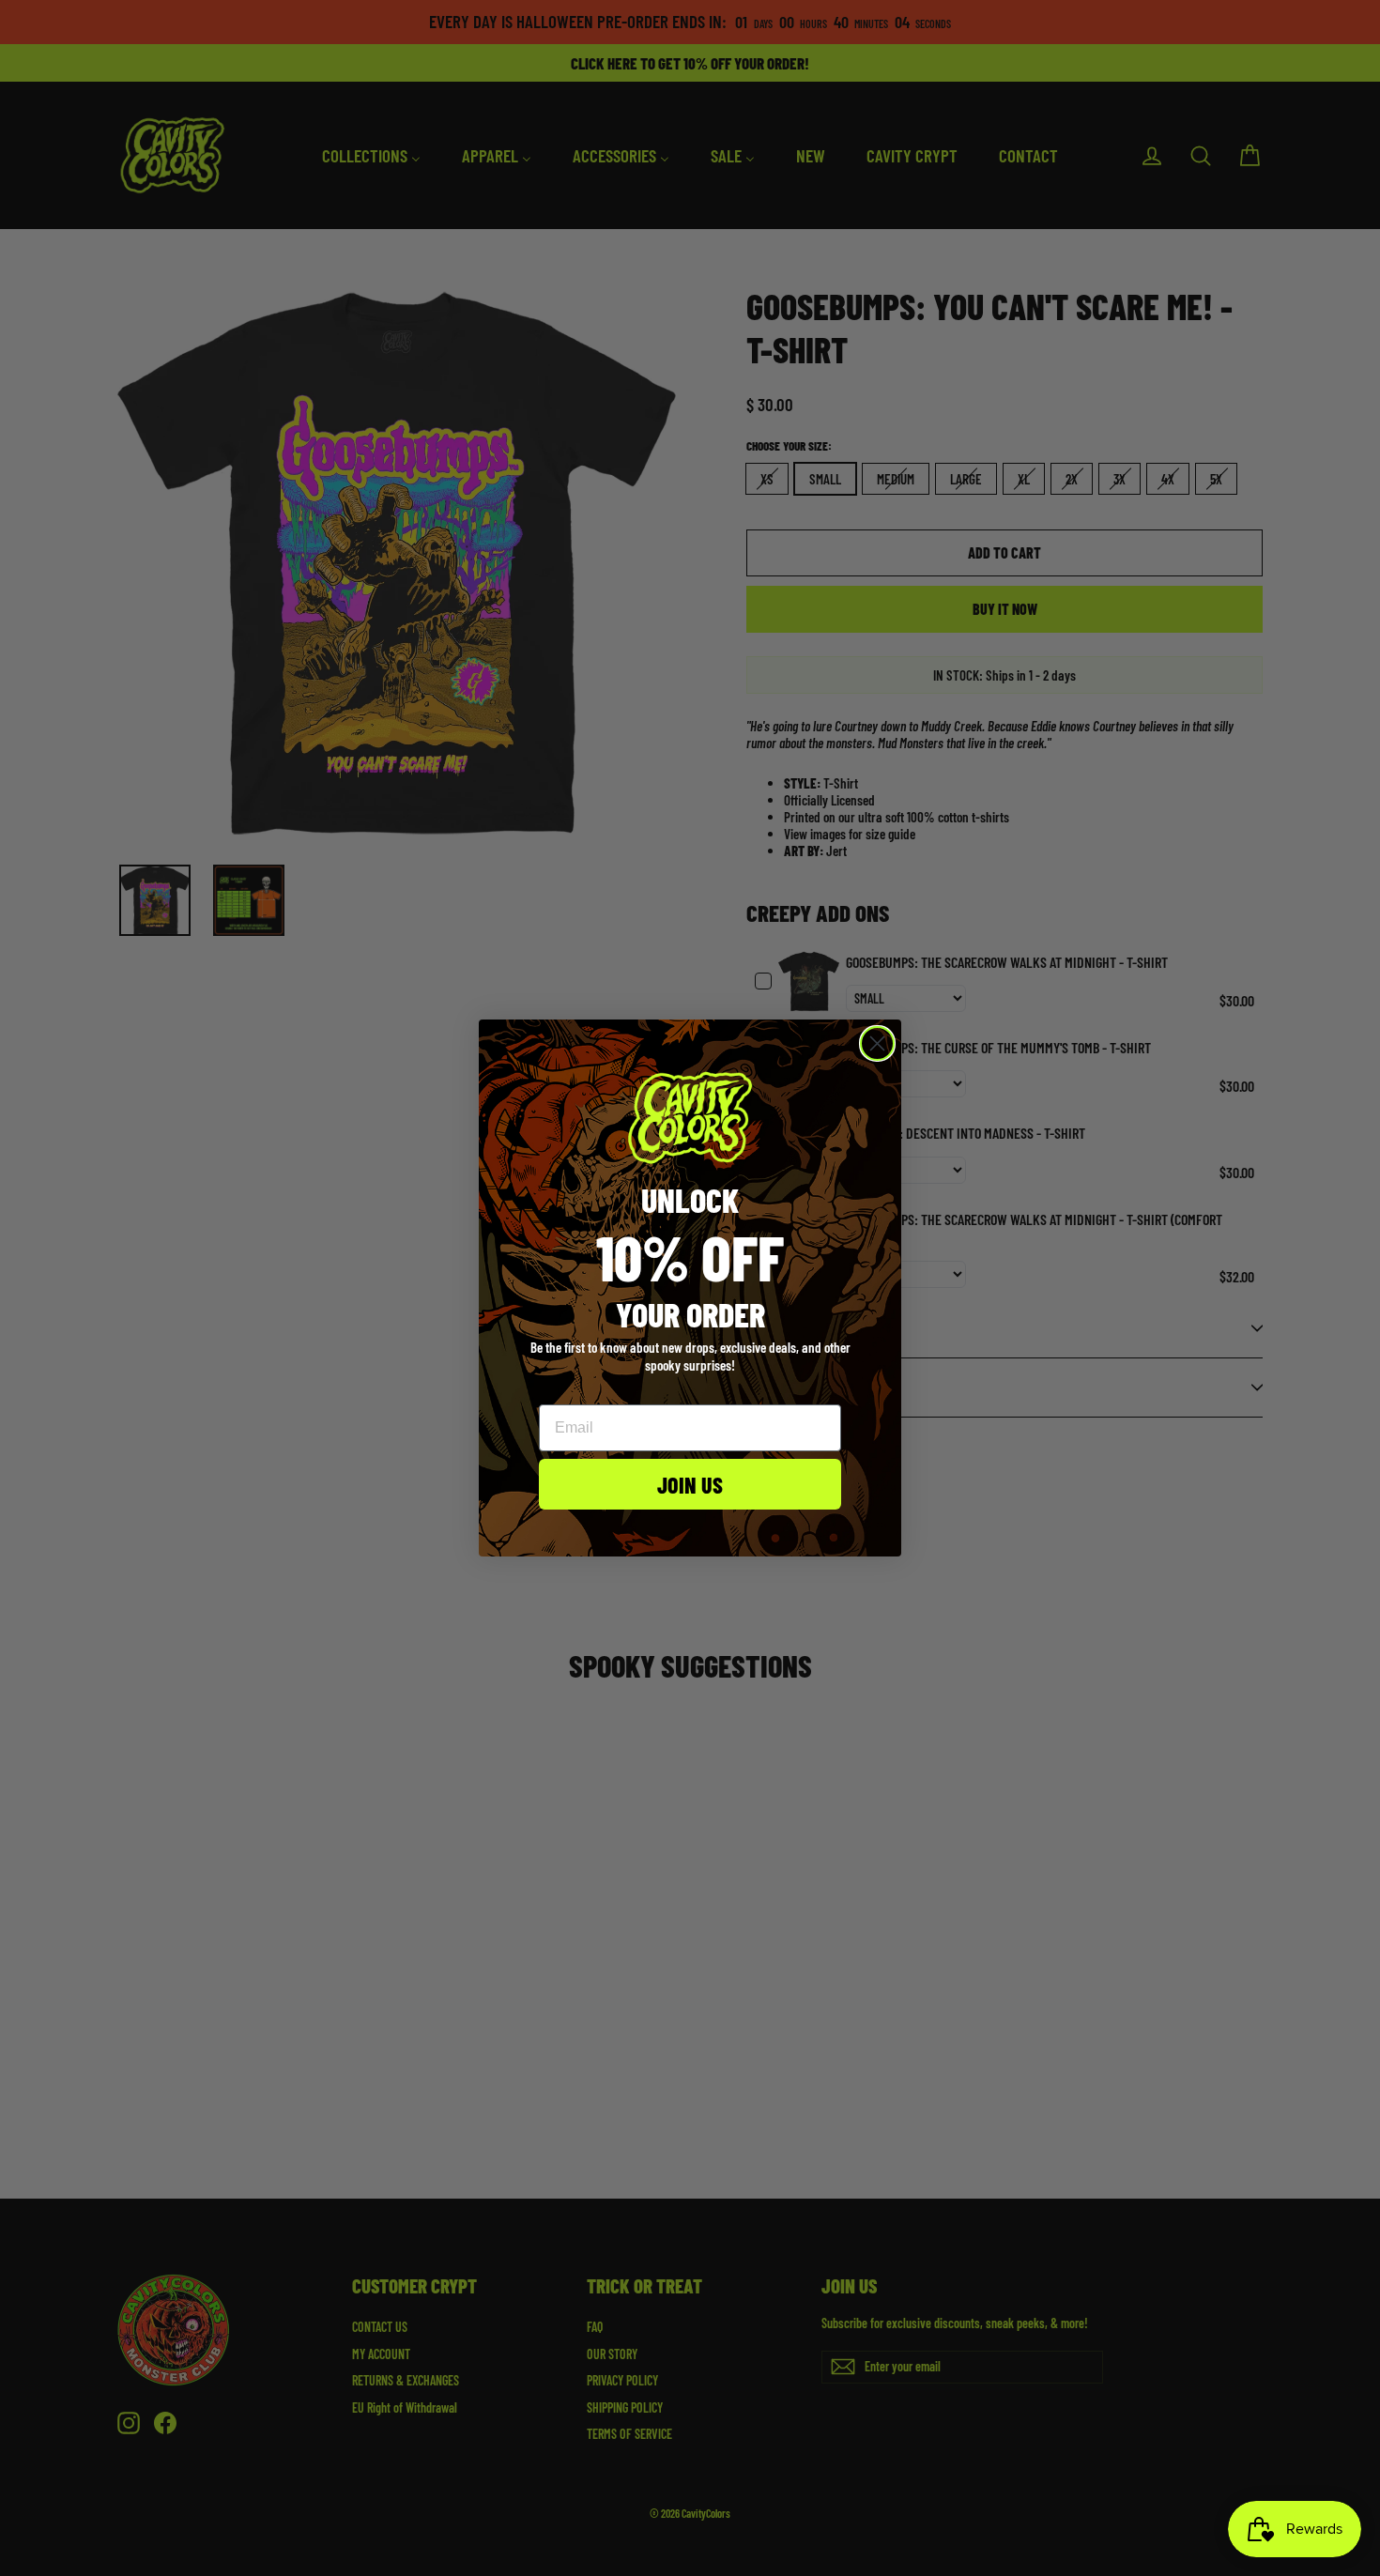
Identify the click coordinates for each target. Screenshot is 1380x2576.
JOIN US (690, 1484)
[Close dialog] (877, 1043)
